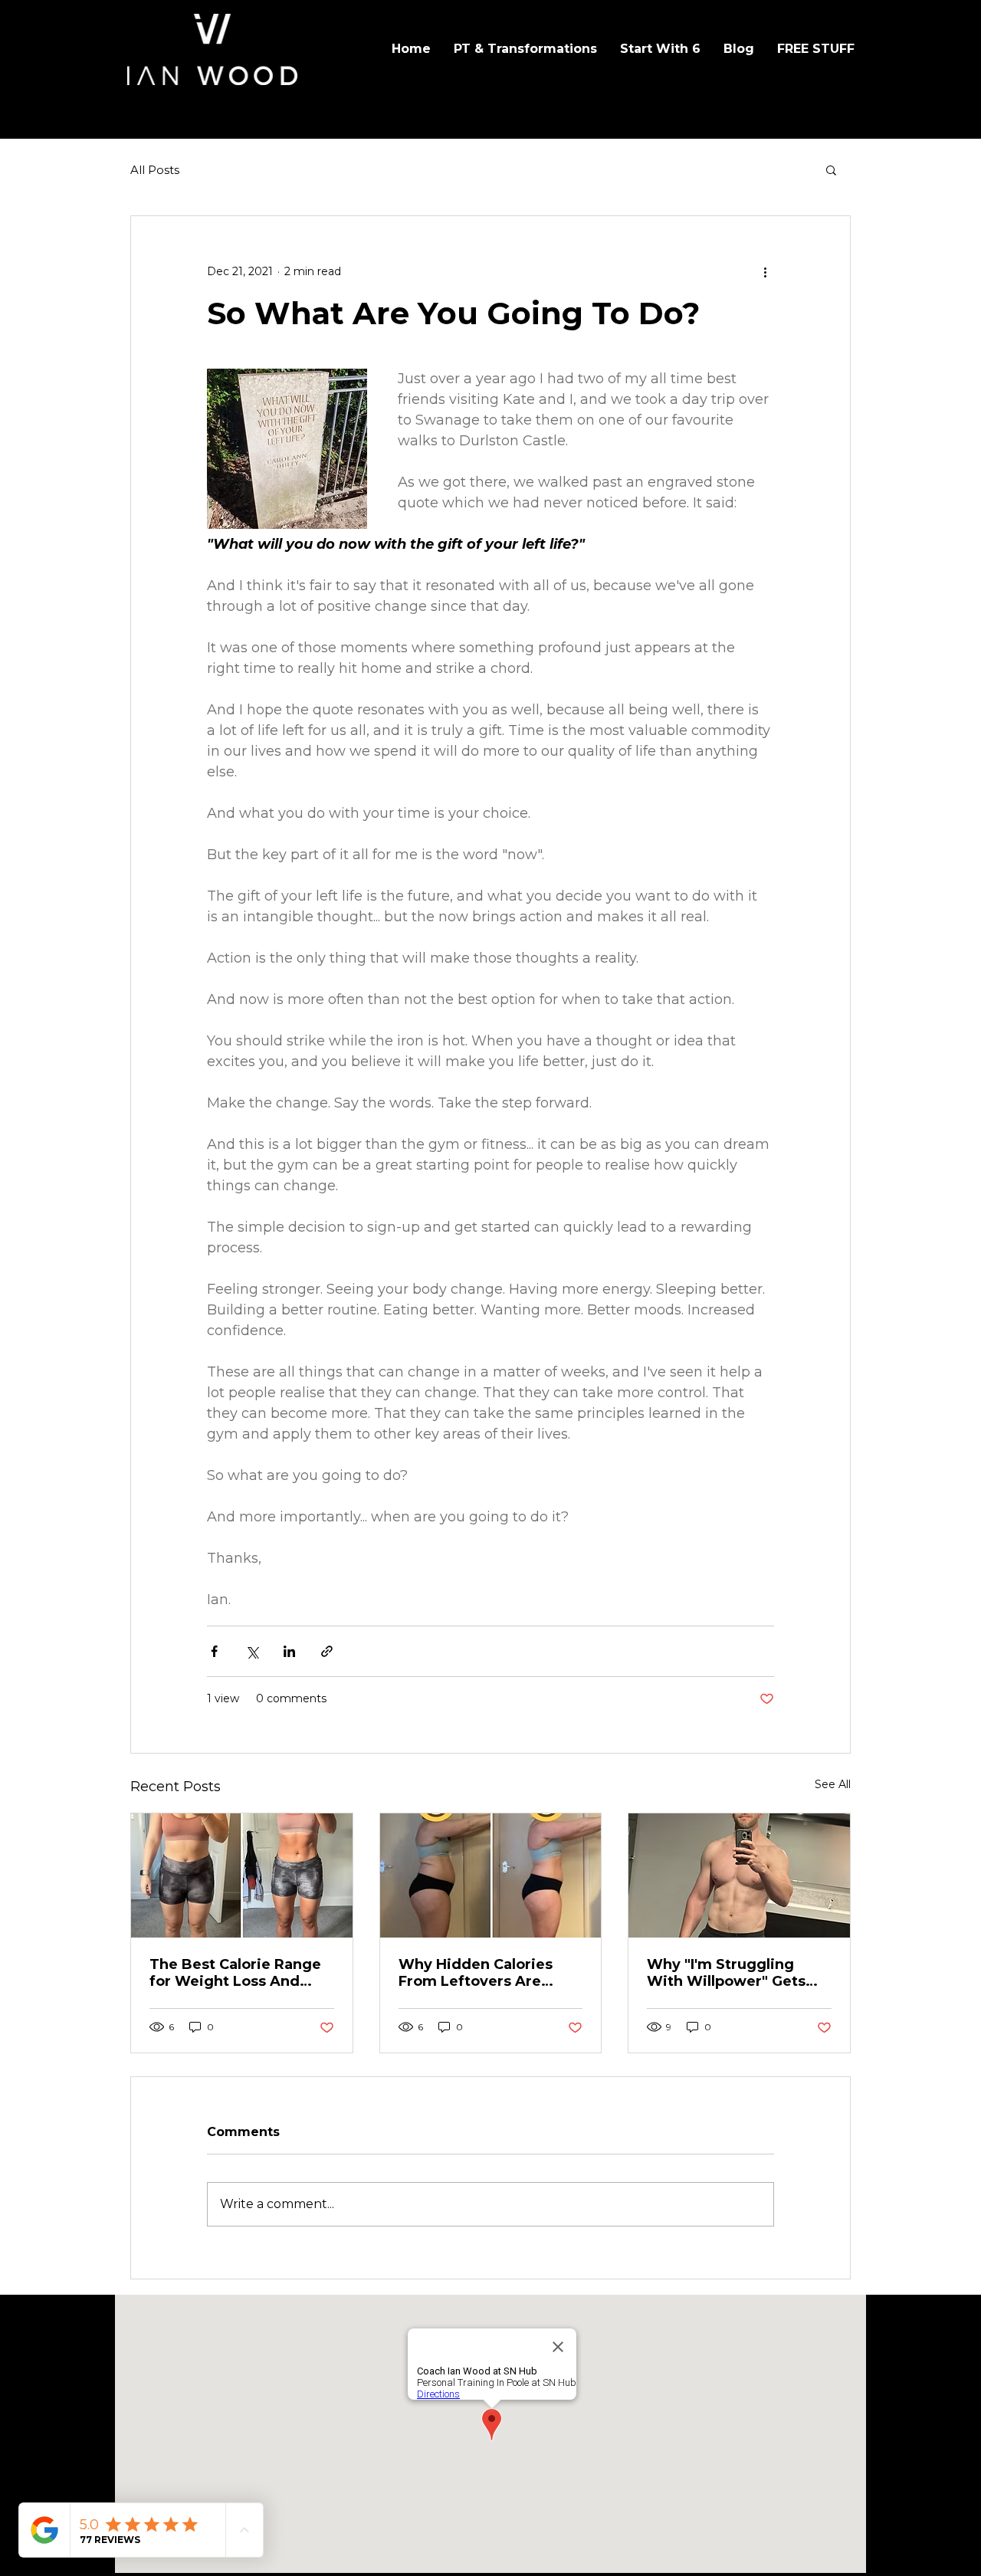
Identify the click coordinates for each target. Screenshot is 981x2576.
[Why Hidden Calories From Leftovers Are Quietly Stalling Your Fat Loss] (491, 1875)
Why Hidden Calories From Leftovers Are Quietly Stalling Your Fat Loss (487, 1973)
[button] (831, 169)
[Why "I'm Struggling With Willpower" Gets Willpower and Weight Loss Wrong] (739, 1875)
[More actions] (765, 271)
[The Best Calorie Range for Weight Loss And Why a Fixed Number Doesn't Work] (242, 1875)
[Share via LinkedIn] (289, 1651)
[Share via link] (327, 1651)
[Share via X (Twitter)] (252, 1651)
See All (833, 1784)
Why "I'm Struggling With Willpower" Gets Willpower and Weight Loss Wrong (729, 1973)
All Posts (155, 170)
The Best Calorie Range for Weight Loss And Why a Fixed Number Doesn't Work (235, 1973)
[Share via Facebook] (214, 1651)
